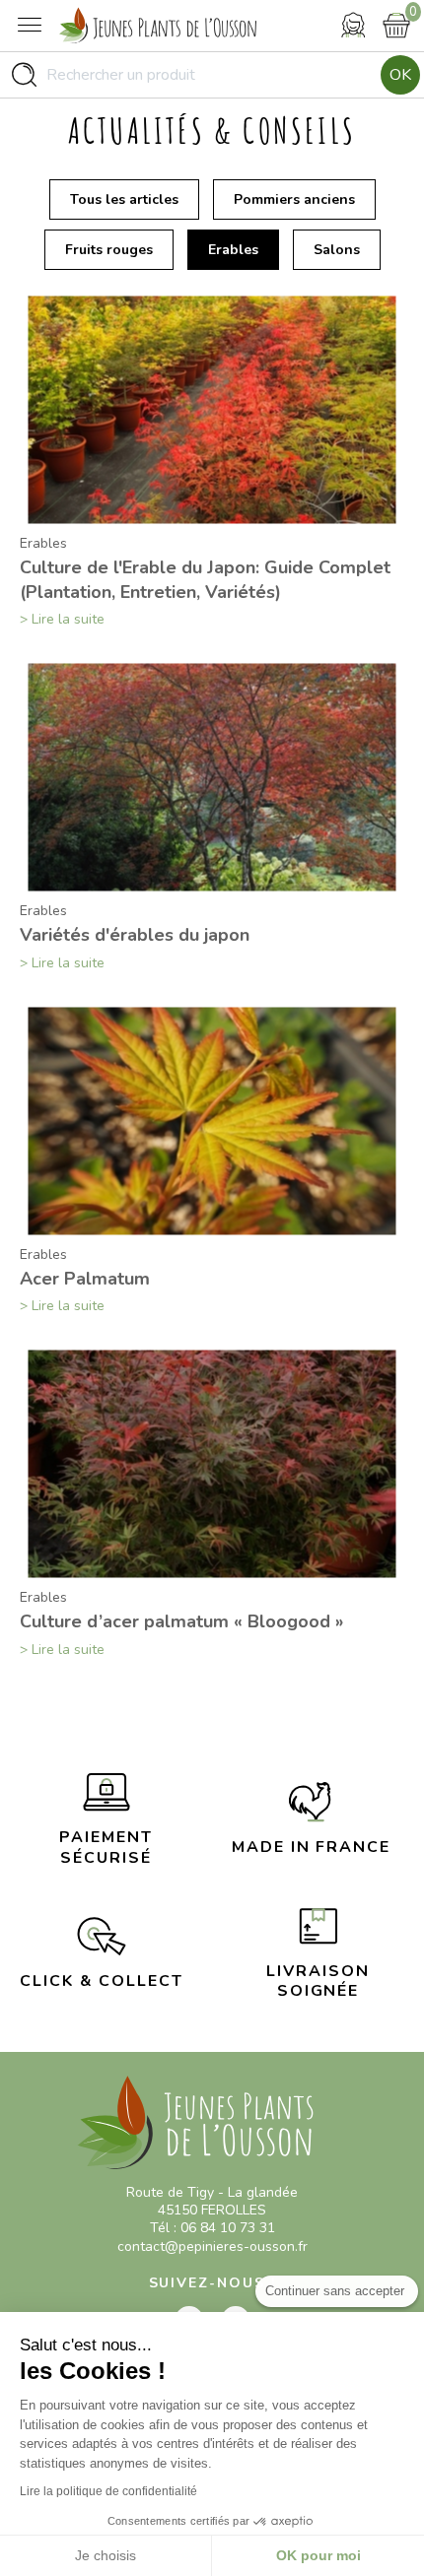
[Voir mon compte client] (353, 25)
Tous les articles (124, 199)
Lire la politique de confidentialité (108, 2491)
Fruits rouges (109, 250)
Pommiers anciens (294, 199)
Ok (400, 75)
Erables (233, 250)
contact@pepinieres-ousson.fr (212, 2246)
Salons (337, 250)
